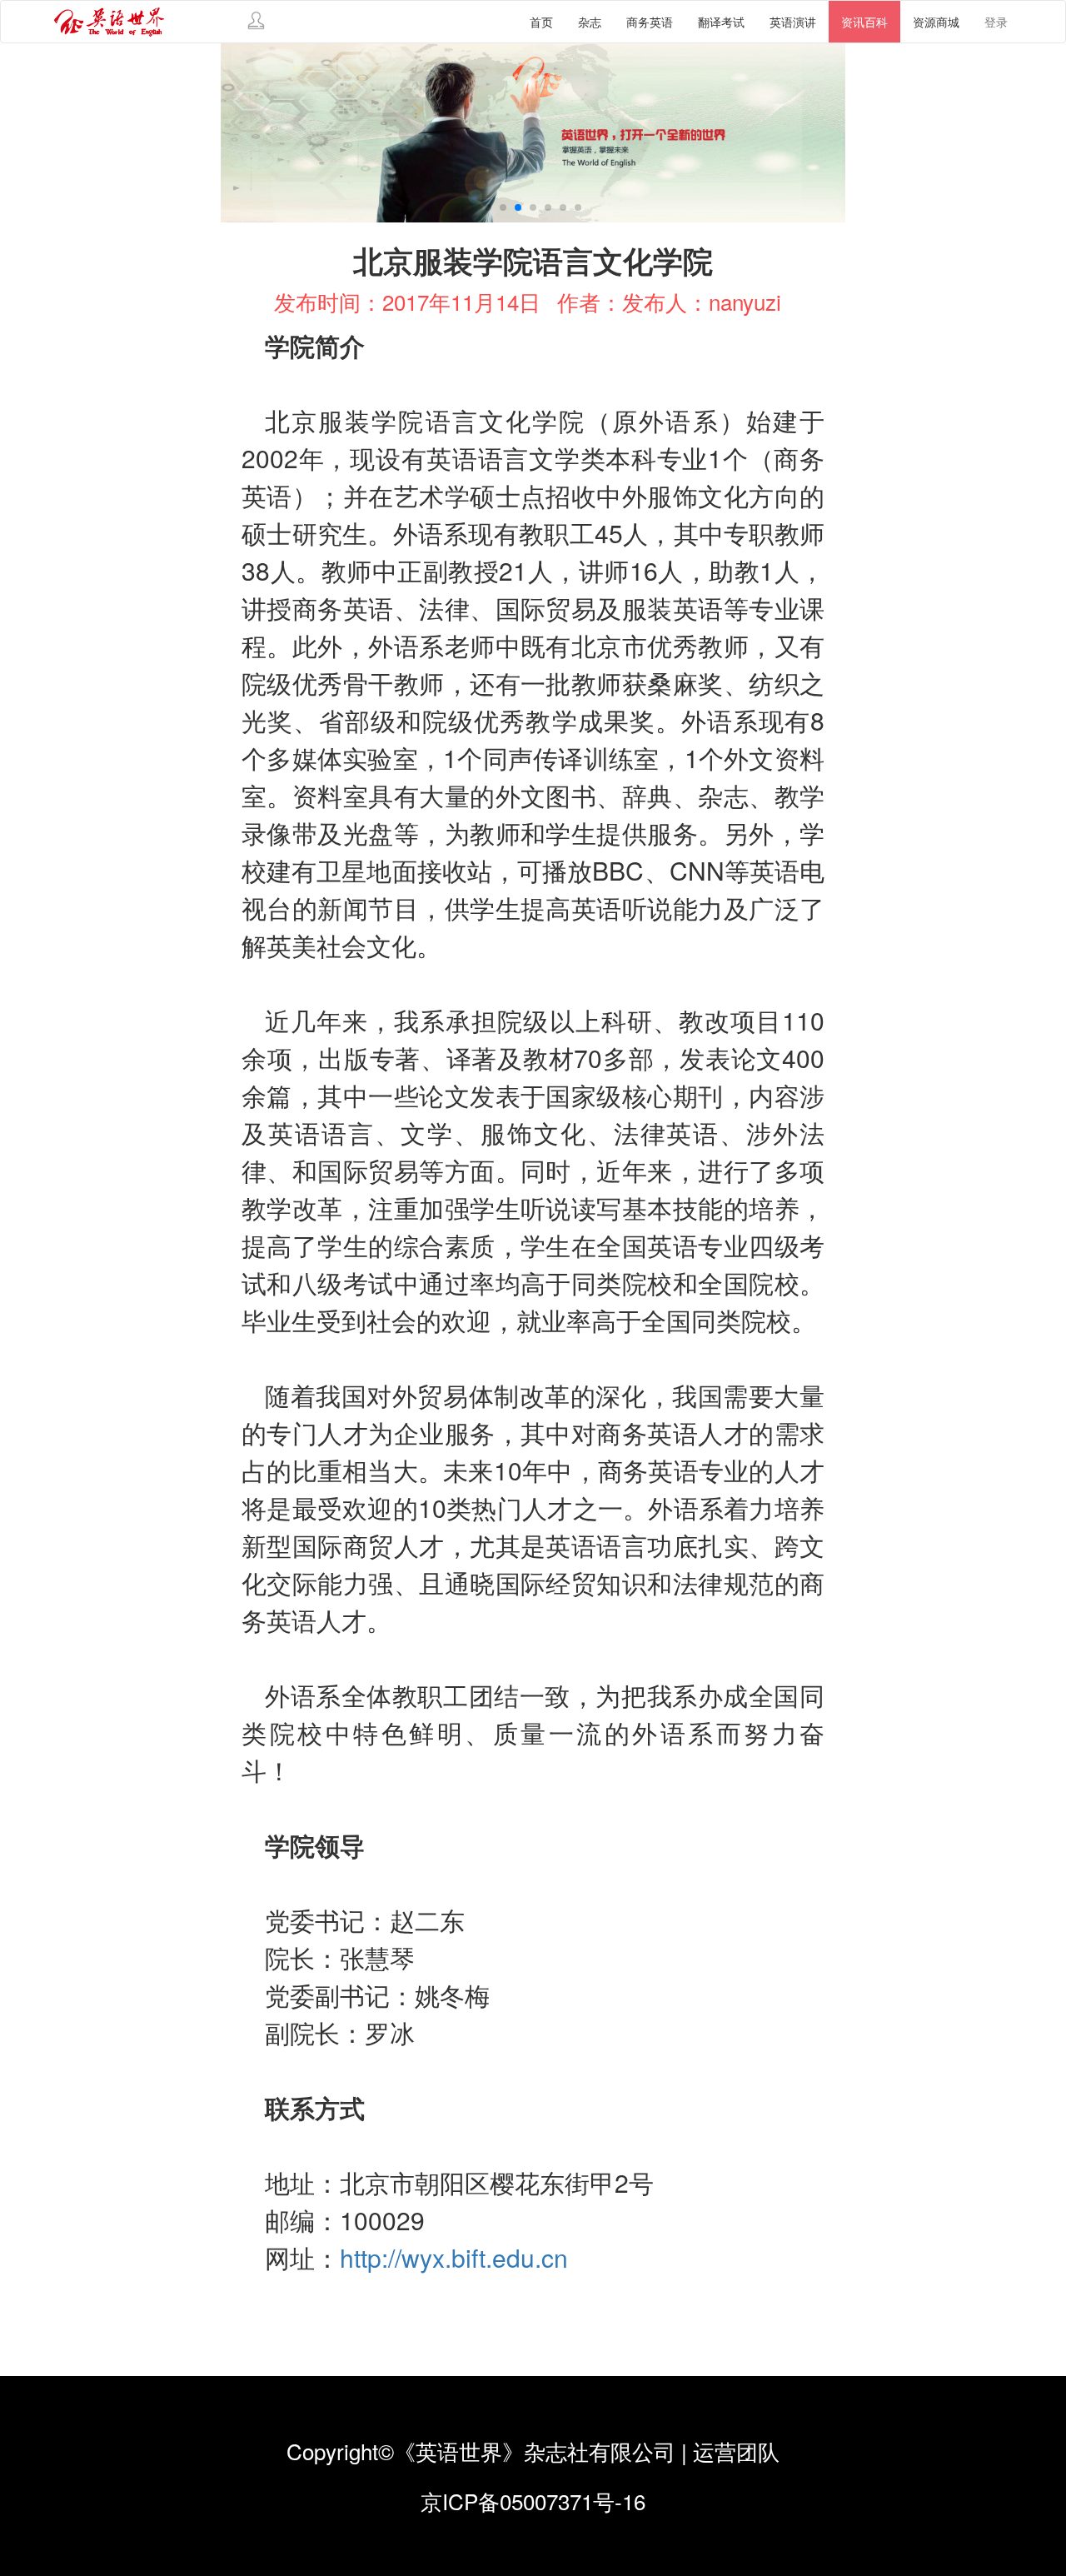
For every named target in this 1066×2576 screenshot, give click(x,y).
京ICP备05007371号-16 (533, 2501)
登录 (996, 22)
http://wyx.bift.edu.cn (454, 2257)
